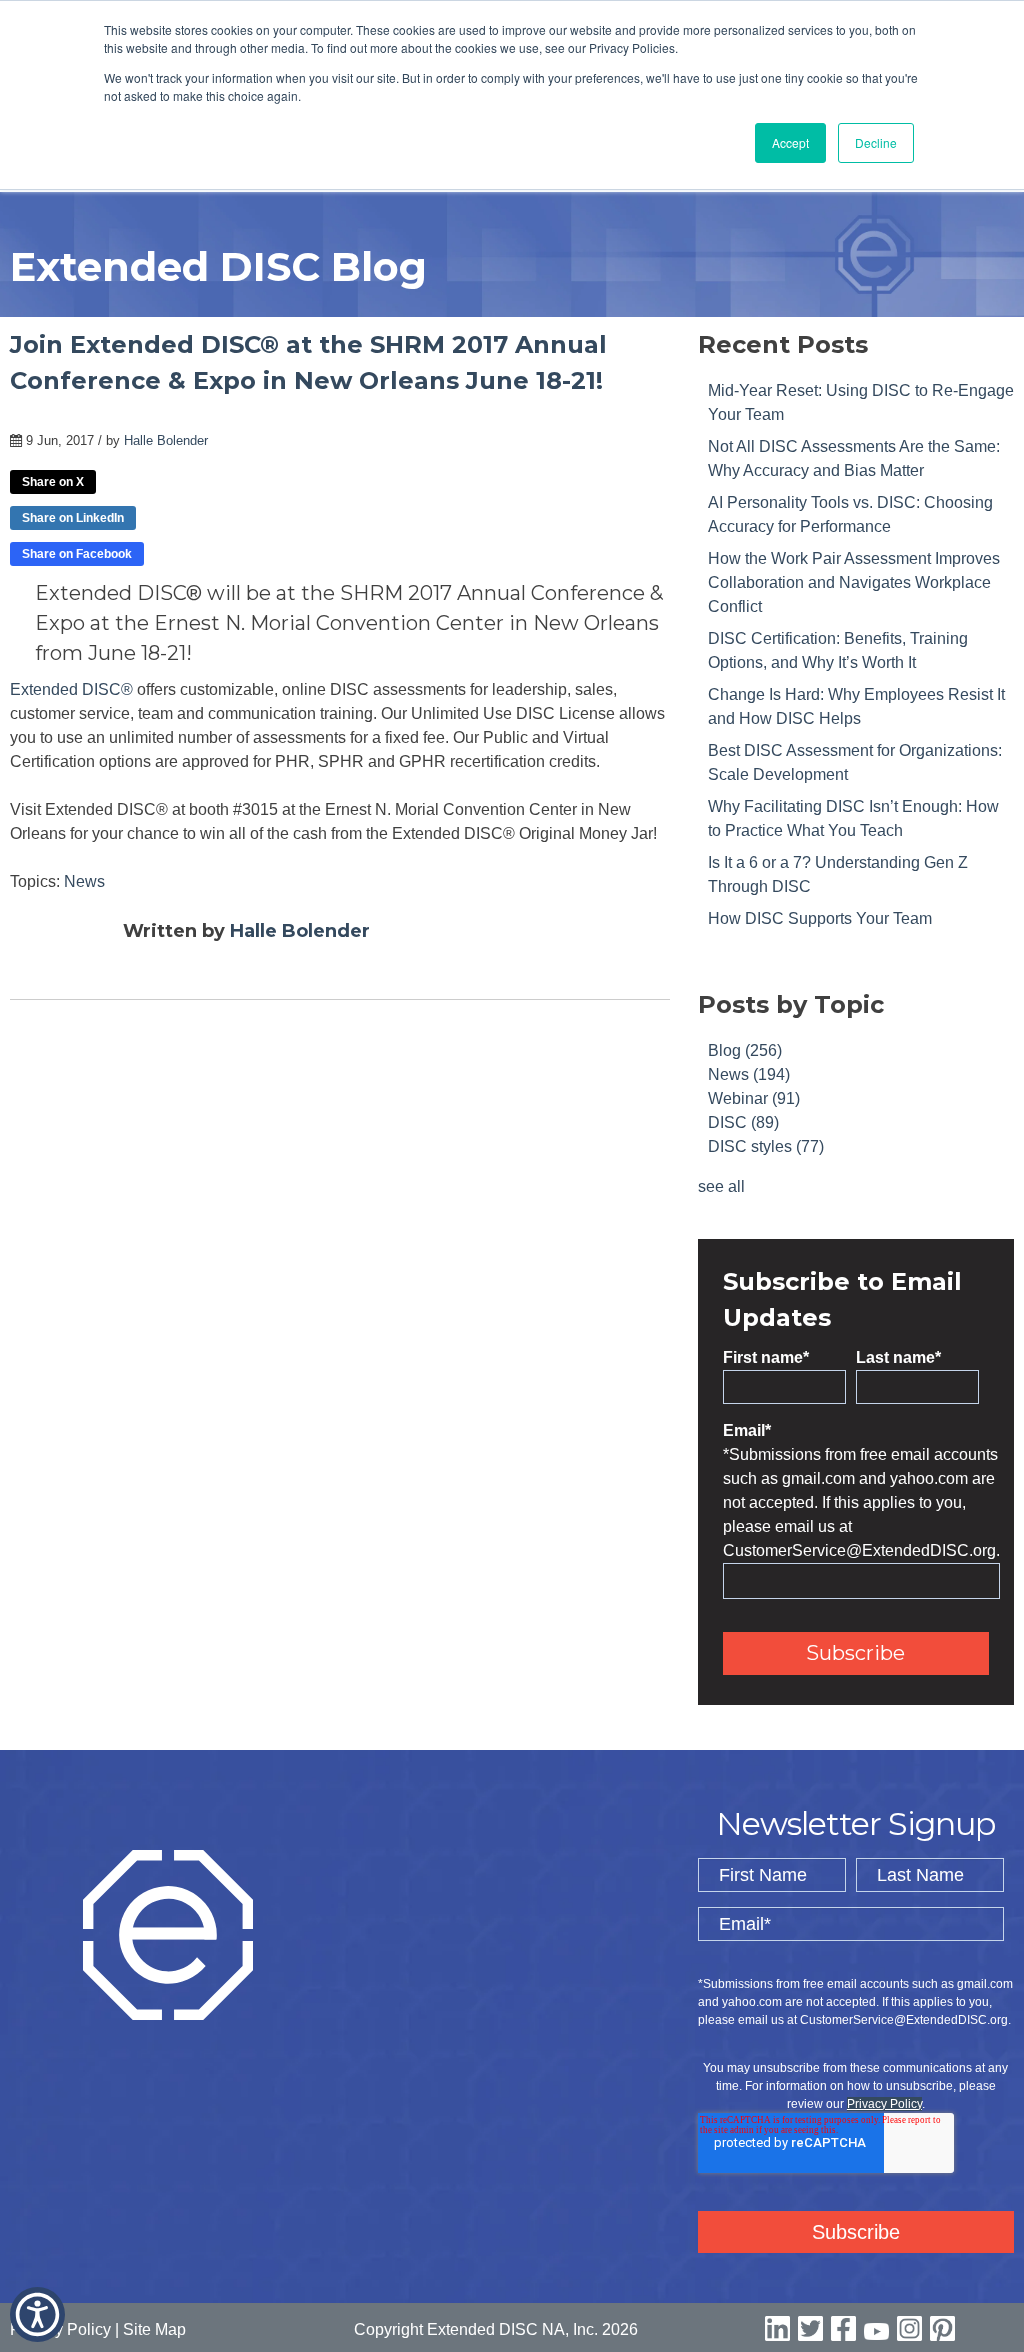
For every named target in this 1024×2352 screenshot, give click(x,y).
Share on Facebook (77, 554)
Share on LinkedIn (73, 518)
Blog (745, 1050)
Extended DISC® (71, 689)
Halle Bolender (166, 440)
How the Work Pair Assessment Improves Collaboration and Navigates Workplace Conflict (854, 582)
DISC (743, 1122)
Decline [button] (876, 142)
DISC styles (766, 1146)
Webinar (754, 1098)
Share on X (53, 482)
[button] (37, 2314)
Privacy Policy (884, 2104)
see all (721, 1186)
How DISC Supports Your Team (820, 918)
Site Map (154, 2329)
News (84, 881)
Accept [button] (790, 142)
